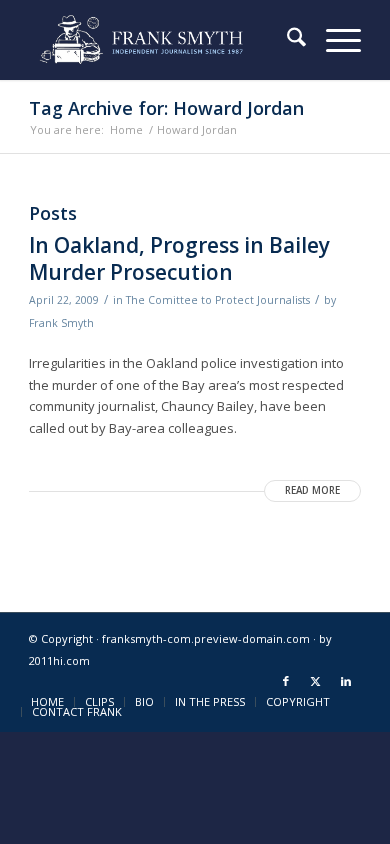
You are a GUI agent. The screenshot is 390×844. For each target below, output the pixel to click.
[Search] (286, 40)
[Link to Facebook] (286, 681)
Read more (312, 490)
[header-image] (161, 40)
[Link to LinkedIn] (346, 681)
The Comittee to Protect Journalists (218, 300)
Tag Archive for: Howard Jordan (166, 108)
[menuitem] (286, 40)
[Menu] (333, 40)
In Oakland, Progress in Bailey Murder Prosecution (179, 258)
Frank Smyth (61, 323)
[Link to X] (316, 681)
